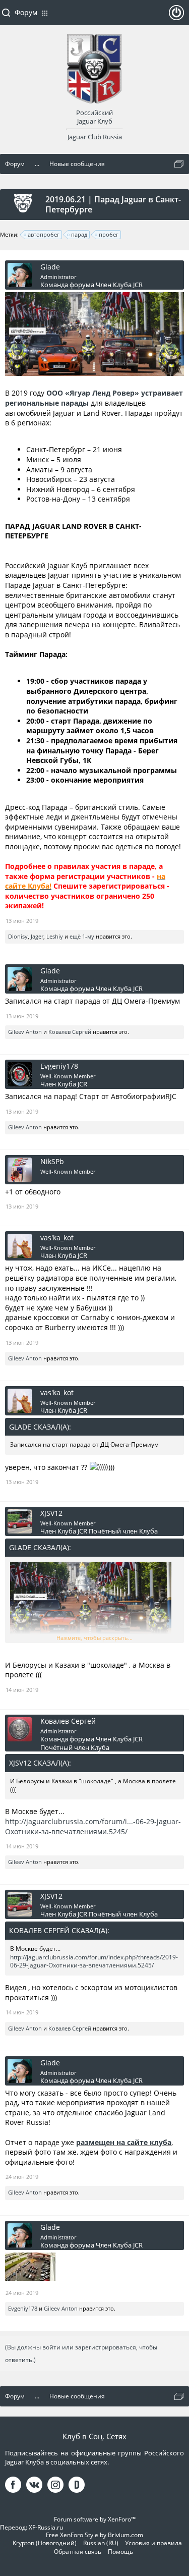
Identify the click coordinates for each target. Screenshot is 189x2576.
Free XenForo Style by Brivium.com (94, 2535)
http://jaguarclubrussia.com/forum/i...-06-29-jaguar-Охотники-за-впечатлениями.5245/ (93, 1826)
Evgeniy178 (59, 1066)
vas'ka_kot (57, 1238)
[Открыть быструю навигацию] (179, 164)
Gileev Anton (25, 1032)
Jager (37, 936)
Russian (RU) (101, 2543)
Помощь (120, 2552)
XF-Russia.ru (46, 2527)
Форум (26, 12)
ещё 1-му (82, 936)
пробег (109, 234)
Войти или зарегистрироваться (176, 17)
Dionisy (18, 936)
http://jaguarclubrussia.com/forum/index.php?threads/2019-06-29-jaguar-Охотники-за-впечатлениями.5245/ (94, 1961)
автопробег (44, 234)
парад (79, 234)
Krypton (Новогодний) (45, 2543)
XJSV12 (51, 1513)
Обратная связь (78, 2552)
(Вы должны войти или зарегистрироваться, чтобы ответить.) (81, 2353)
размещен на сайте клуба (124, 2142)
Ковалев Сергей (70, 1032)
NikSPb (52, 1162)
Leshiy (55, 936)
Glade (50, 267)
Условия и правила (153, 2543)
